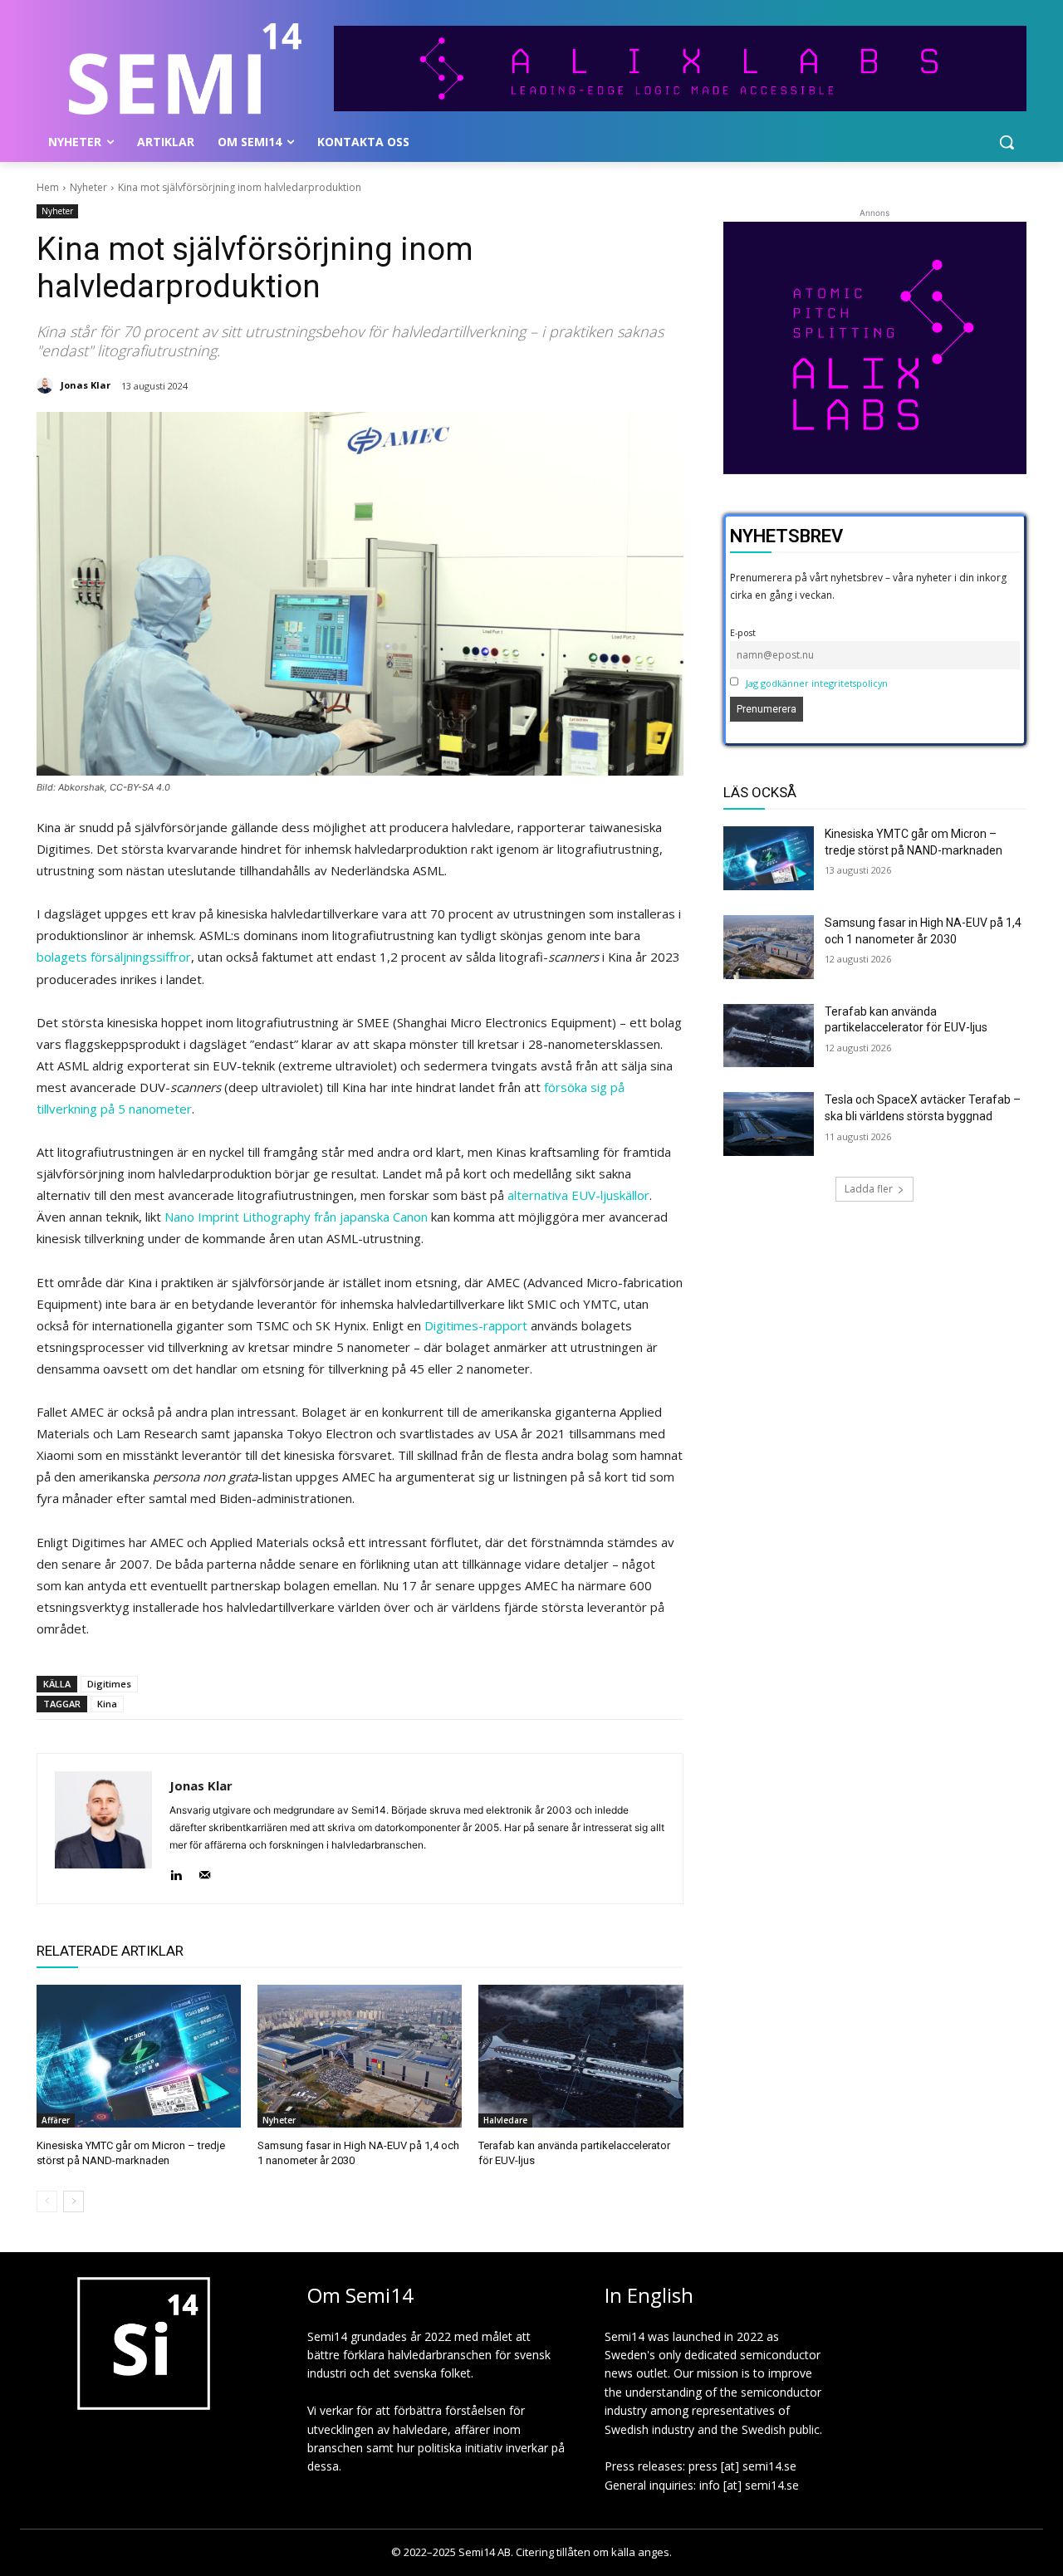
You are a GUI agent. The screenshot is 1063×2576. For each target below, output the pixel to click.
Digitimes (109, 1684)
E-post (743, 632)
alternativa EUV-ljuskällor (578, 1195)
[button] (1007, 142)
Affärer (56, 2120)
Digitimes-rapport (476, 1325)
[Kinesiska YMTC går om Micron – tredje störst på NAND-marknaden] (139, 2056)
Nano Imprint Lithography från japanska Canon (296, 1217)
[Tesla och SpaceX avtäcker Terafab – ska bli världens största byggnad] (769, 1124)
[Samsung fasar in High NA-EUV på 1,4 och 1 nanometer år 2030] (360, 2056)
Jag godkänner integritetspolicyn (817, 683)
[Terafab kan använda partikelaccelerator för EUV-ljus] (580, 2056)
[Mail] (205, 1871)
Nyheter (88, 187)
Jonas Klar (86, 385)
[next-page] (73, 2201)
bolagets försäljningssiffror (114, 957)
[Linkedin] (176, 1871)
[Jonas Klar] (47, 385)
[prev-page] (47, 2201)
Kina (107, 1704)
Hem (48, 187)
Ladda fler (869, 1189)
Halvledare (505, 2120)
